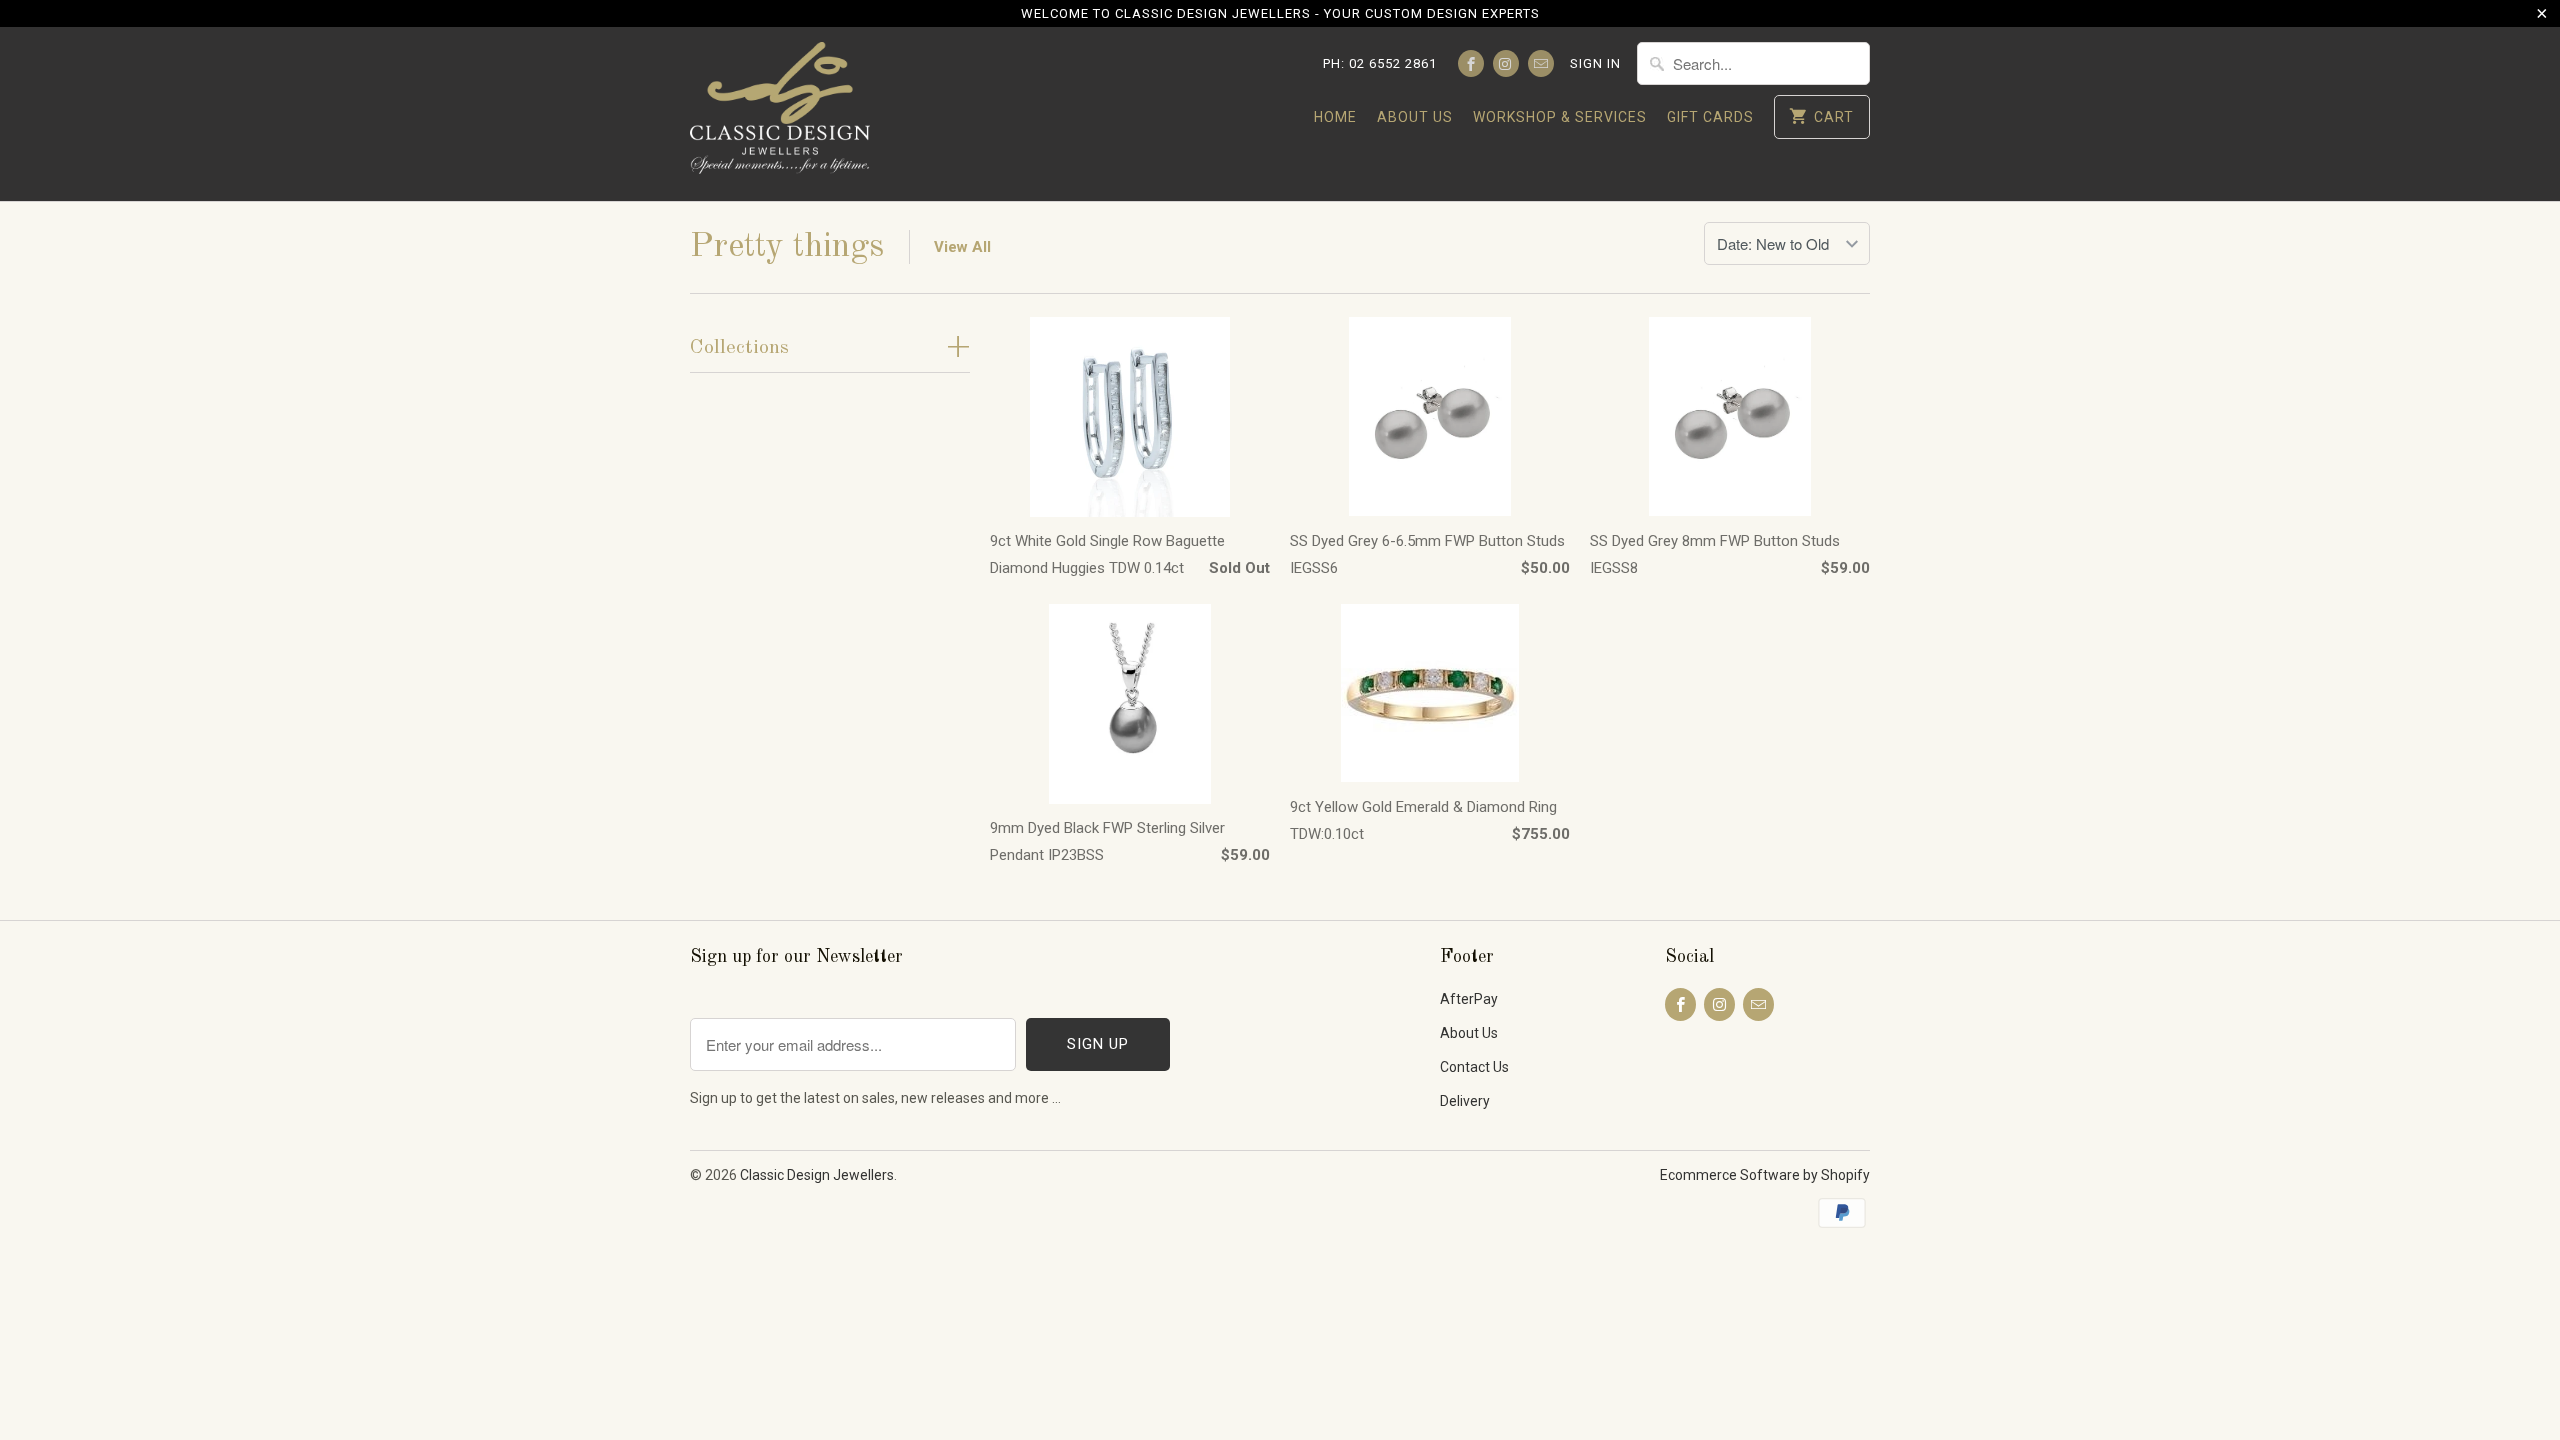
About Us (1415, 117)
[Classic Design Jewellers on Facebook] (1471, 63)
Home (1335, 117)
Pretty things (787, 247)
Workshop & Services (1560, 117)
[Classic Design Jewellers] (780, 114)
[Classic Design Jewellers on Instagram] (1506, 63)
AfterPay (1469, 999)
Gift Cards (1710, 117)
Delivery (1465, 1101)
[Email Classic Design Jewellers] (1541, 63)
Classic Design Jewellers (817, 1175)
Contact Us (1474, 1067)
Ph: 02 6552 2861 (1380, 63)
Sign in (1595, 63)
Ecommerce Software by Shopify (1765, 1175)
